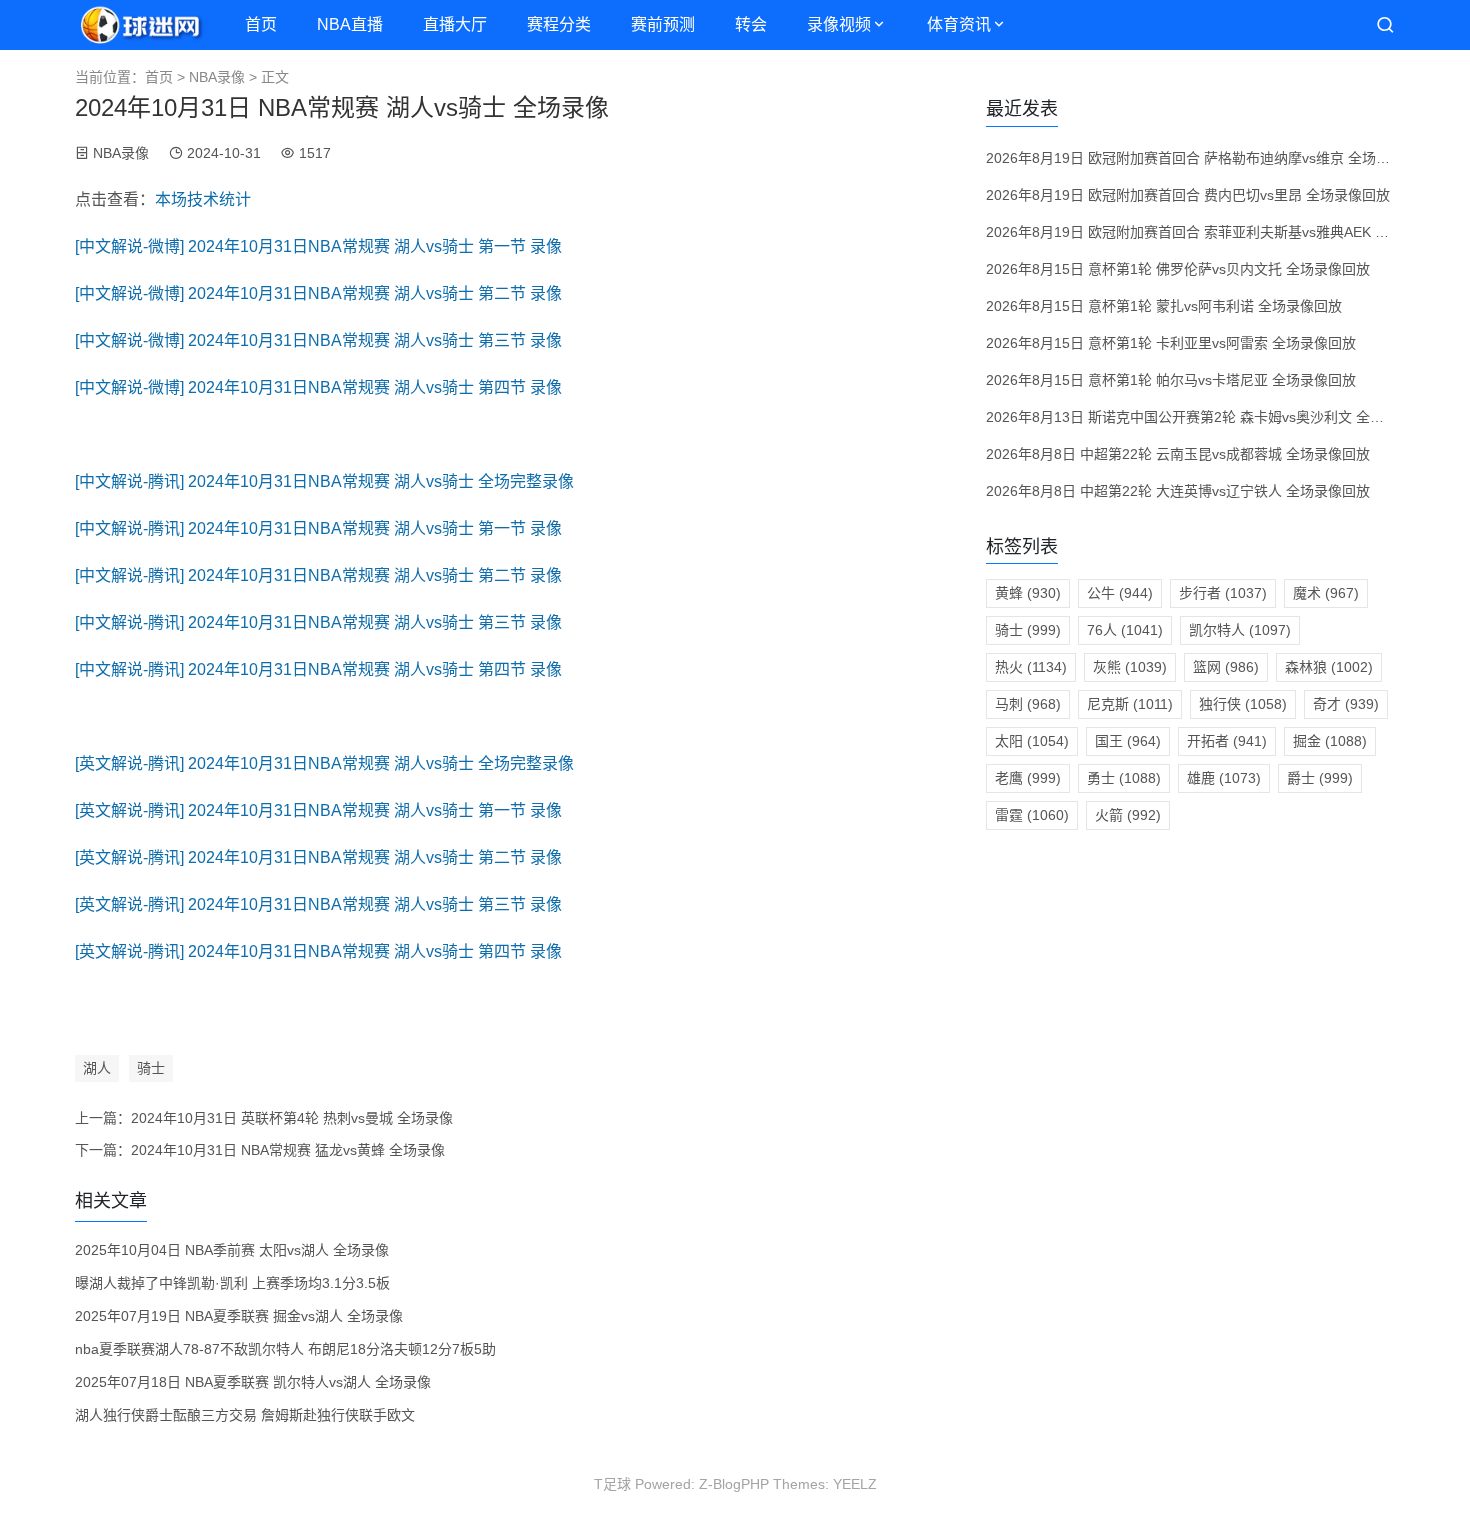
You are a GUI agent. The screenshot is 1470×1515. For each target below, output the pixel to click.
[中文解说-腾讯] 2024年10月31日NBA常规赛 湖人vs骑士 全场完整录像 (324, 481)
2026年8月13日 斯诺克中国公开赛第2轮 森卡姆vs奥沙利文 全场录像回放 (1213, 417)
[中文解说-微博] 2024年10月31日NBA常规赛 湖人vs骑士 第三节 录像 (318, 340)
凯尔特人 (1240, 630)
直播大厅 (455, 24)
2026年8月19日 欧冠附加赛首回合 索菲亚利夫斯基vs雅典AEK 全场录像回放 (1222, 232)
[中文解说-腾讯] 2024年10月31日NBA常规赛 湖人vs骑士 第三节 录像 (318, 622)
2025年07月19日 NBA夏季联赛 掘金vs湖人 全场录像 (239, 1316)
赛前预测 (663, 24)
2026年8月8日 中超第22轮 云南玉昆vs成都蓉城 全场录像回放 (1178, 454)
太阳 (1032, 741)
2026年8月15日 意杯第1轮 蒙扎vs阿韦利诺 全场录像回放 (1164, 306)
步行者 (1223, 593)
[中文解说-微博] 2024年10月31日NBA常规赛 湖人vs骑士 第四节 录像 (318, 387)
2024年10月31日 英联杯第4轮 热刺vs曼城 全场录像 (292, 1118)
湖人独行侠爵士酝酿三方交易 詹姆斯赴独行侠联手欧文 (245, 1415)
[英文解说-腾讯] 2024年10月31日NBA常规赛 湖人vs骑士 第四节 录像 (318, 951)
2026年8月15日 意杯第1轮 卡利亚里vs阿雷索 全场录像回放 (1171, 343)
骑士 (151, 1068)
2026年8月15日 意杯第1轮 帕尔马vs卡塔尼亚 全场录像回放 (1171, 380)
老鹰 (1028, 778)
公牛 (1120, 593)
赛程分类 (559, 24)
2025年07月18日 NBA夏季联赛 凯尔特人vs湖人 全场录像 (253, 1382)
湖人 (97, 1068)
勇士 (1124, 778)
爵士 (1320, 778)
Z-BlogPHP (734, 1484)
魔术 (1326, 593)
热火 (1031, 667)
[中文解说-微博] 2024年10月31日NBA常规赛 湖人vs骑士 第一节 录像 (318, 246)
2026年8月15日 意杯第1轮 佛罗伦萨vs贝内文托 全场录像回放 (1178, 269)
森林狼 (1329, 667)
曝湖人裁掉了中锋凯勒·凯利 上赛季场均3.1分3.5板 (232, 1283)
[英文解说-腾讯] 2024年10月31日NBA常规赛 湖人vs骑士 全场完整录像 (324, 763)
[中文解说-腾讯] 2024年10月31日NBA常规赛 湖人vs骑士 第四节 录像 (318, 669)
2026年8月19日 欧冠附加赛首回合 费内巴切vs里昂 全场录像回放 (1188, 195)
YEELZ (855, 1484)
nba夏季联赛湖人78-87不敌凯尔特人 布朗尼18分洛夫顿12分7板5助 (285, 1349)
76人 (1125, 630)
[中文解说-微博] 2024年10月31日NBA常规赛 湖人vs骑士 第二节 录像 (318, 293)
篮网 (1226, 667)
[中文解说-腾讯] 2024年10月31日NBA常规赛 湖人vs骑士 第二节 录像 (318, 575)
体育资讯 (959, 24)
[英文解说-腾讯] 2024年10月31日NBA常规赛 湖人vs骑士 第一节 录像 (318, 810)
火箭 (1128, 815)
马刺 (1028, 704)
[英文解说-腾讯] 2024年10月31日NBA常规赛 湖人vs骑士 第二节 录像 (318, 857)
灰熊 (1130, 667)
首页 (261, 24)
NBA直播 (350, 24)
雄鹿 (1224, 778)
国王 (1128, 741)
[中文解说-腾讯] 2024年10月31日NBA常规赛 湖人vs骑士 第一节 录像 (318, 528)
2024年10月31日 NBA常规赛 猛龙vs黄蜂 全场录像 (288, 1150)
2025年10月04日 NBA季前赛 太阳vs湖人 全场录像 (232, 1250)
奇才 (1346, 704)
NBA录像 (217, 77)
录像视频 (839, 24)
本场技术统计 (203, 199)
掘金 (1330, 741)
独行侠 (1243, 704)
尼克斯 (1130, 704)
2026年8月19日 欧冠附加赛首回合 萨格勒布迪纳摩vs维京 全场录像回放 (1209, 158)
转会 (751, 24)
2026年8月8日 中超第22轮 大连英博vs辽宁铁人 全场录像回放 (1178, 491)
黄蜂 (1028, 593)
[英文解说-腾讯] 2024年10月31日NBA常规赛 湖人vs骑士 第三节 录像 (318, 904)
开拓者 (1227, 741)
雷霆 (1032, 815)
